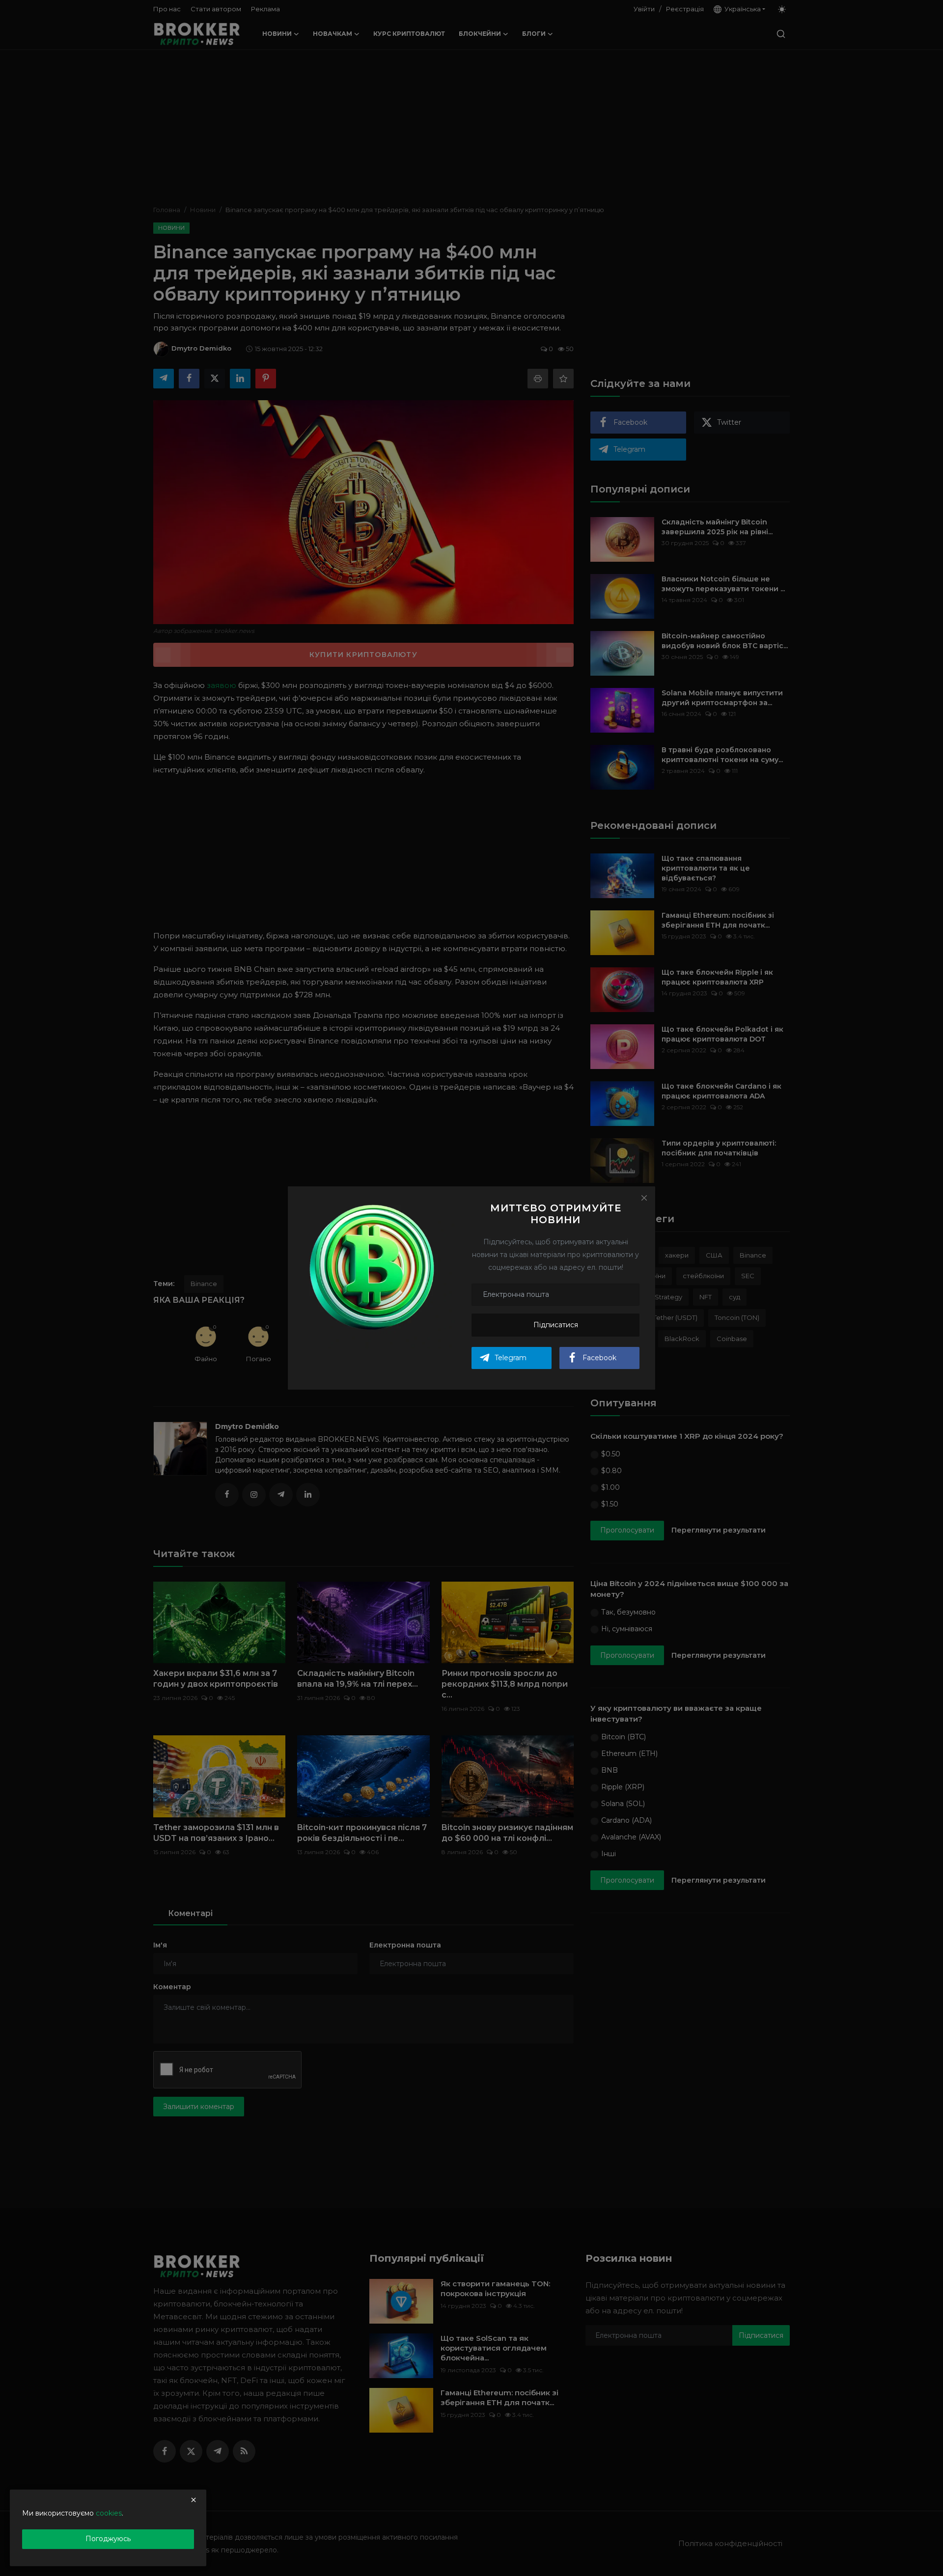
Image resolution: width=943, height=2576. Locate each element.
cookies (109, 2513)
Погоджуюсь (108, 2539)
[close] (194, 2500)
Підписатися (556, 1325)
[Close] (644, 1198)
